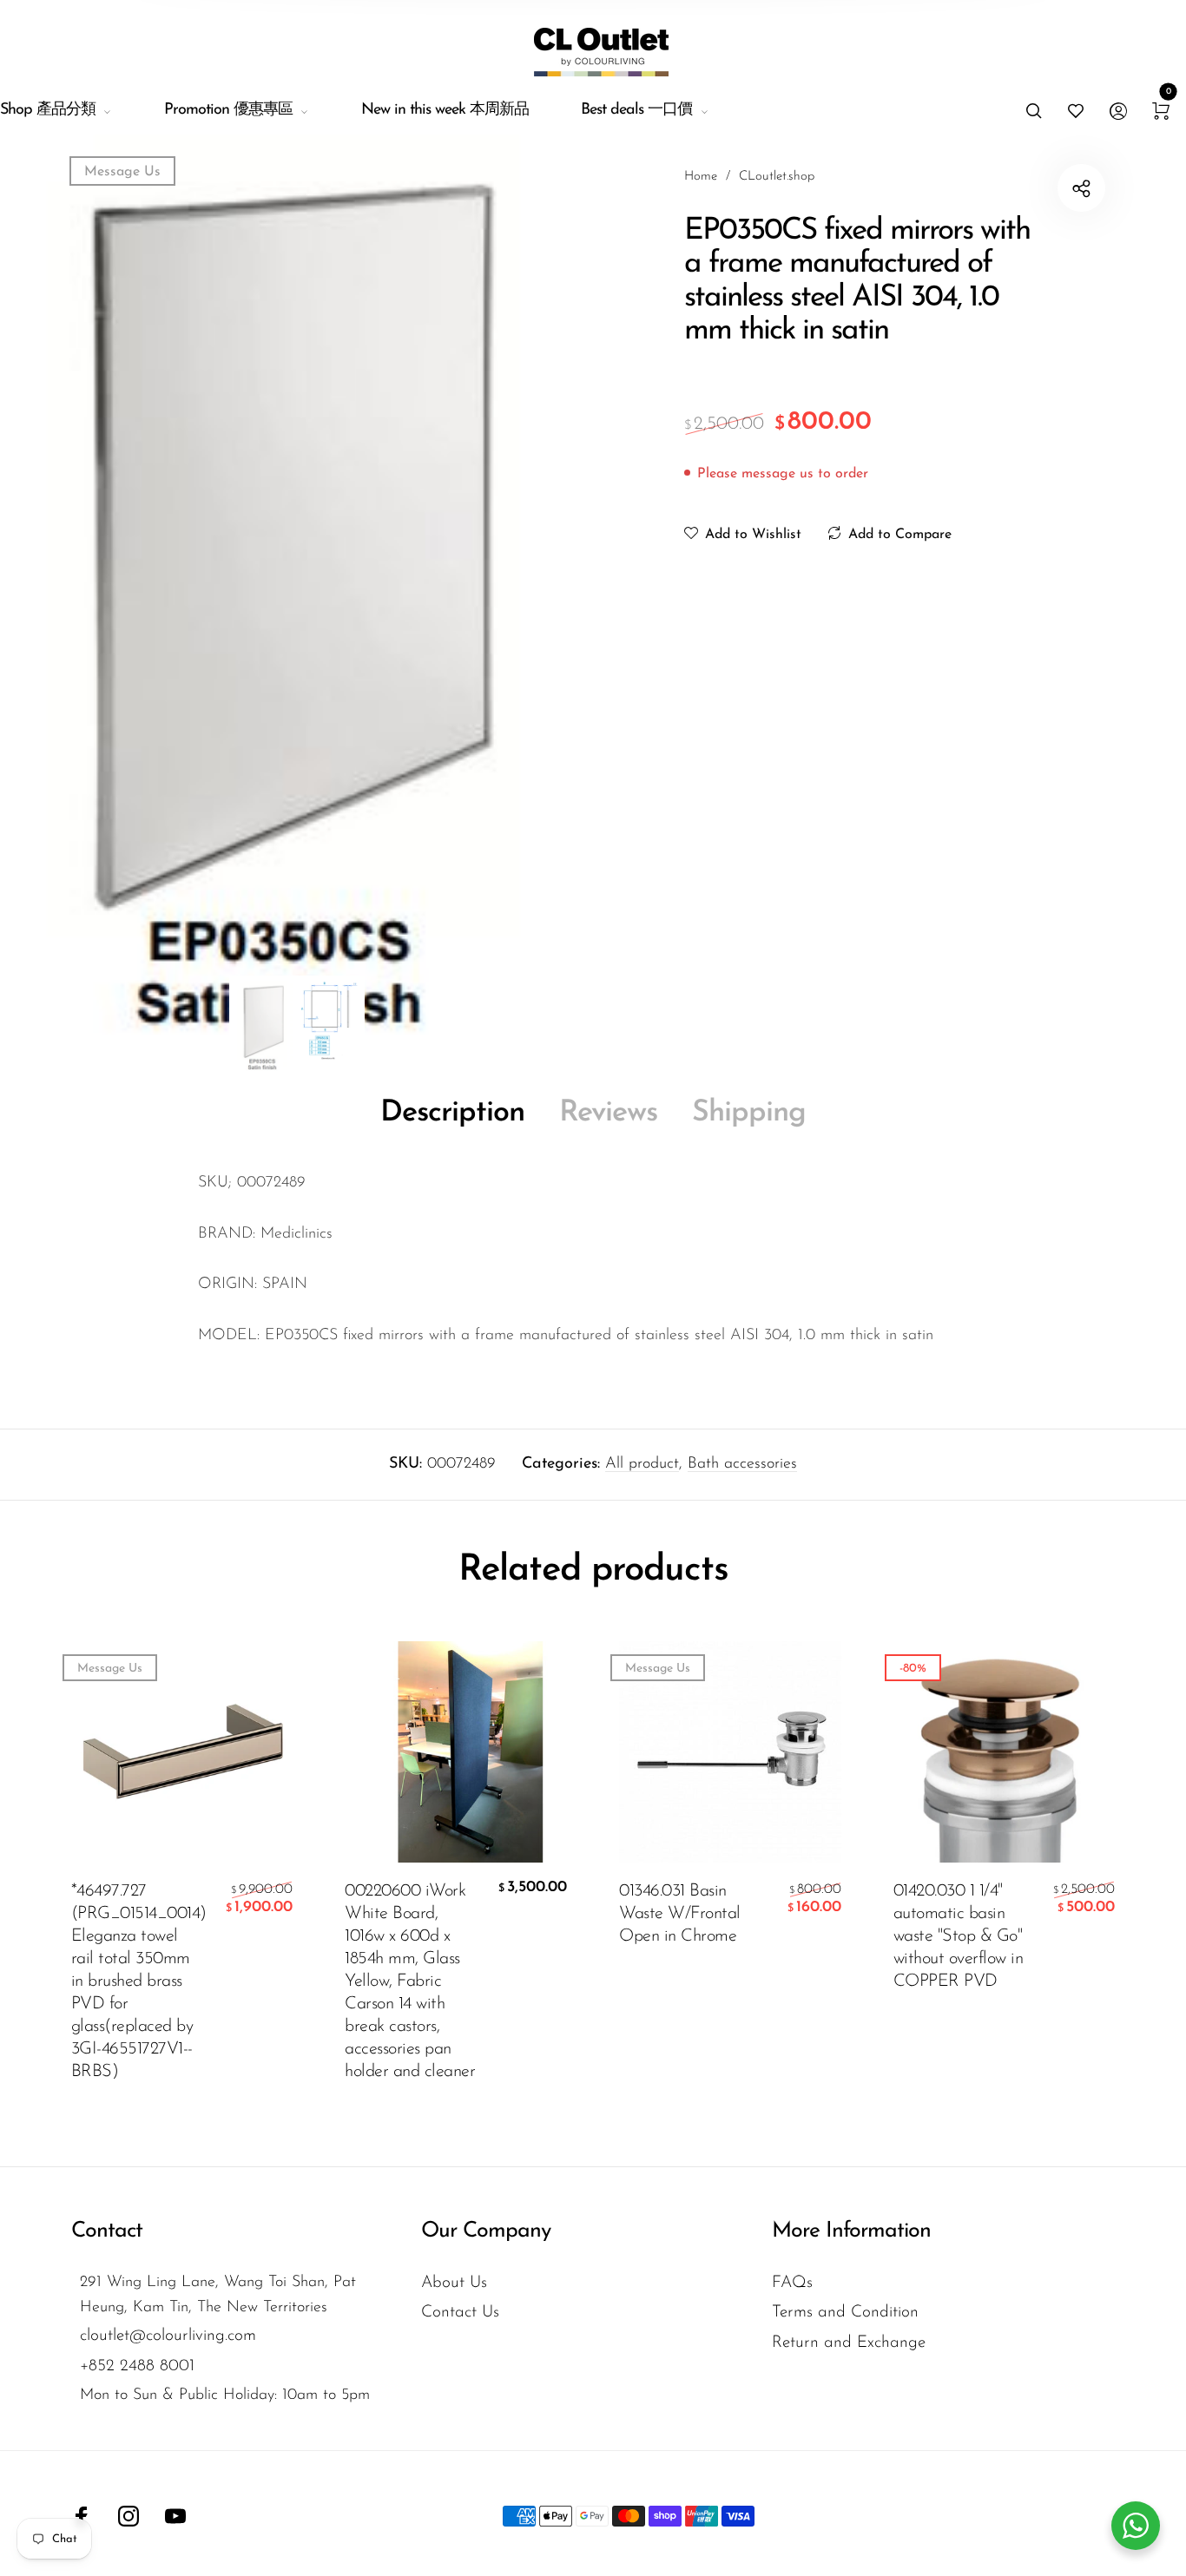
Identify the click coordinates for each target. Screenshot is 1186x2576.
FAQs (792, 2283)
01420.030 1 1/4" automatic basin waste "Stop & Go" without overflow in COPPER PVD (959, 1936)
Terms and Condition (845, 2313)
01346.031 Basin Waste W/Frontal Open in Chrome (680, 1914)
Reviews (608, 1113)
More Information (851, 2231)
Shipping (749, 1113)
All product (642, 1464)
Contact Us (460, 2313)
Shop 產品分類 (48, 110)
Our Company (486, 2231)
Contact (107, 2231)
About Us (454, 2283)
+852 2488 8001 (137, 2366)
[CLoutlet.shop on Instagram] (128, 2516)
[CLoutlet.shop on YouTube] (175, 2516)
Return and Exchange (849, 2343)
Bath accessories (742, 1464)
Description (452, 1113)
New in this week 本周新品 (445, 110)
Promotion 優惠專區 (228, 110)
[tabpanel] (296, 587)
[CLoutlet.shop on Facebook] (82, 2516)
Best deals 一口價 (636, 110)
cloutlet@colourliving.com (168, 2336)
